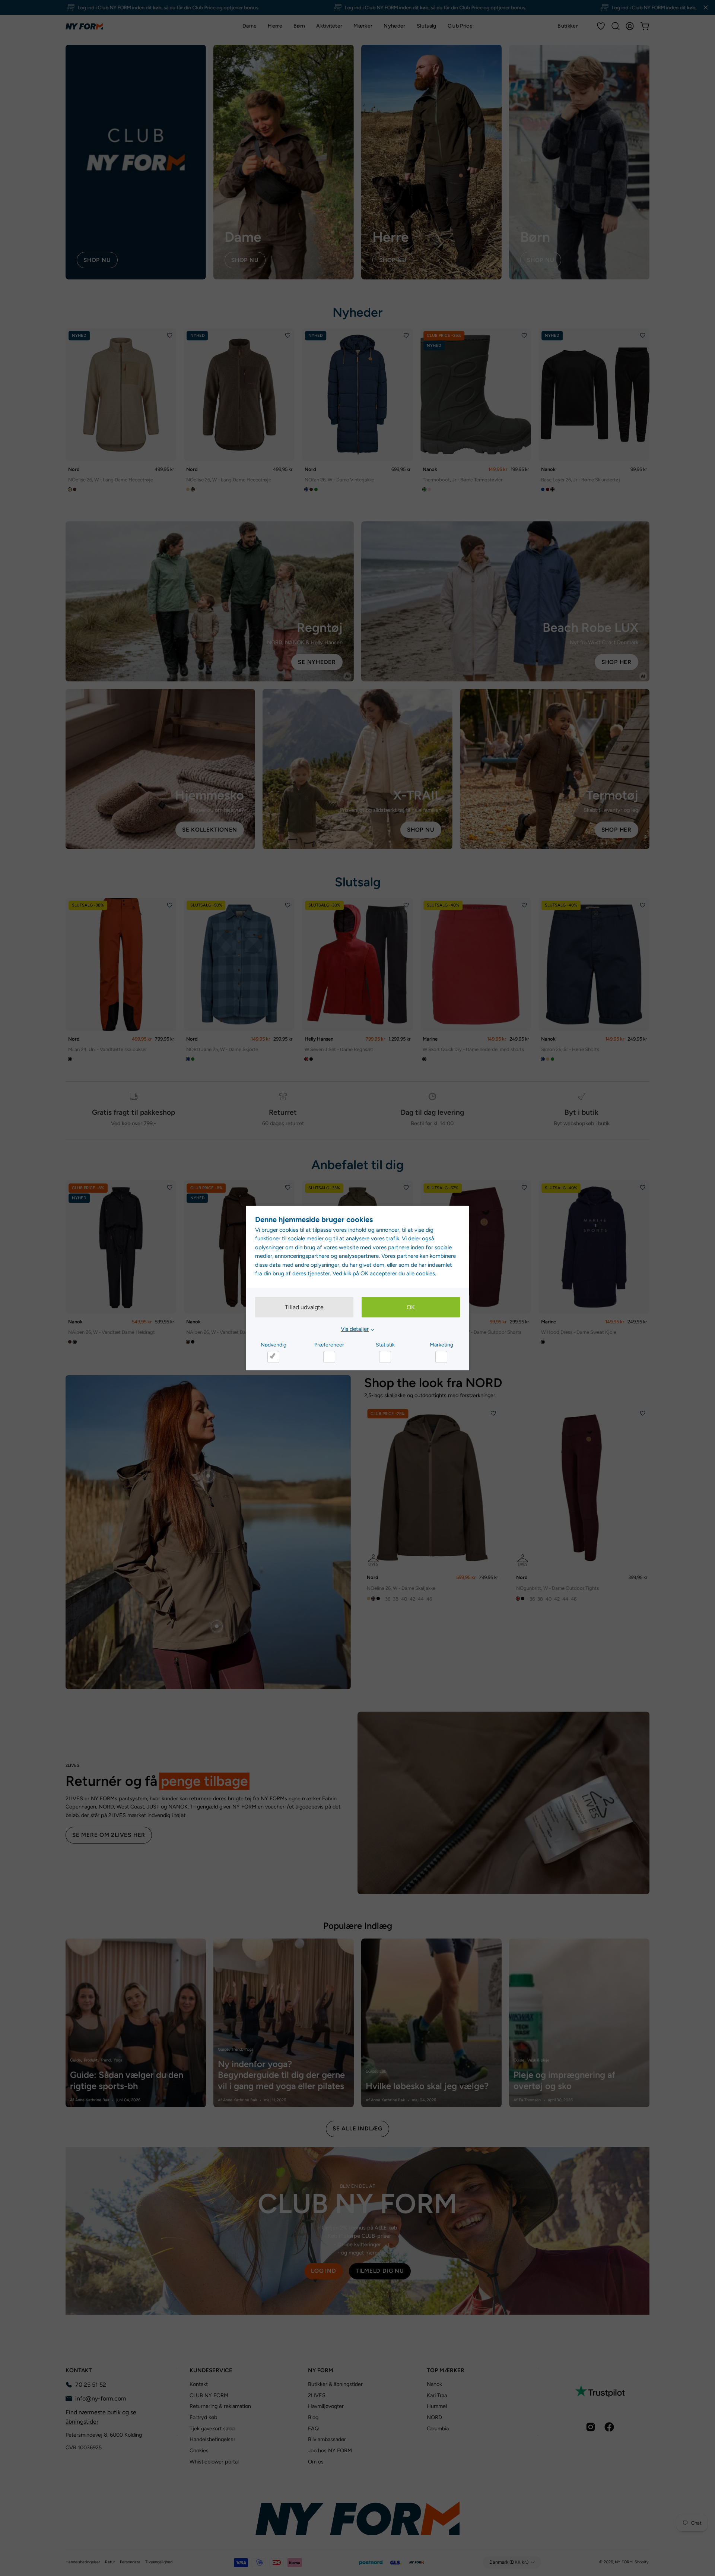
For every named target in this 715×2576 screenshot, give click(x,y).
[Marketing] (441, 1357)
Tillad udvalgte (304, 1307)
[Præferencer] (329, 1357)
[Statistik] (385, 1357)
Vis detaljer (355, 1329)
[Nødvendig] (273, 1357)
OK (411, 1307)
